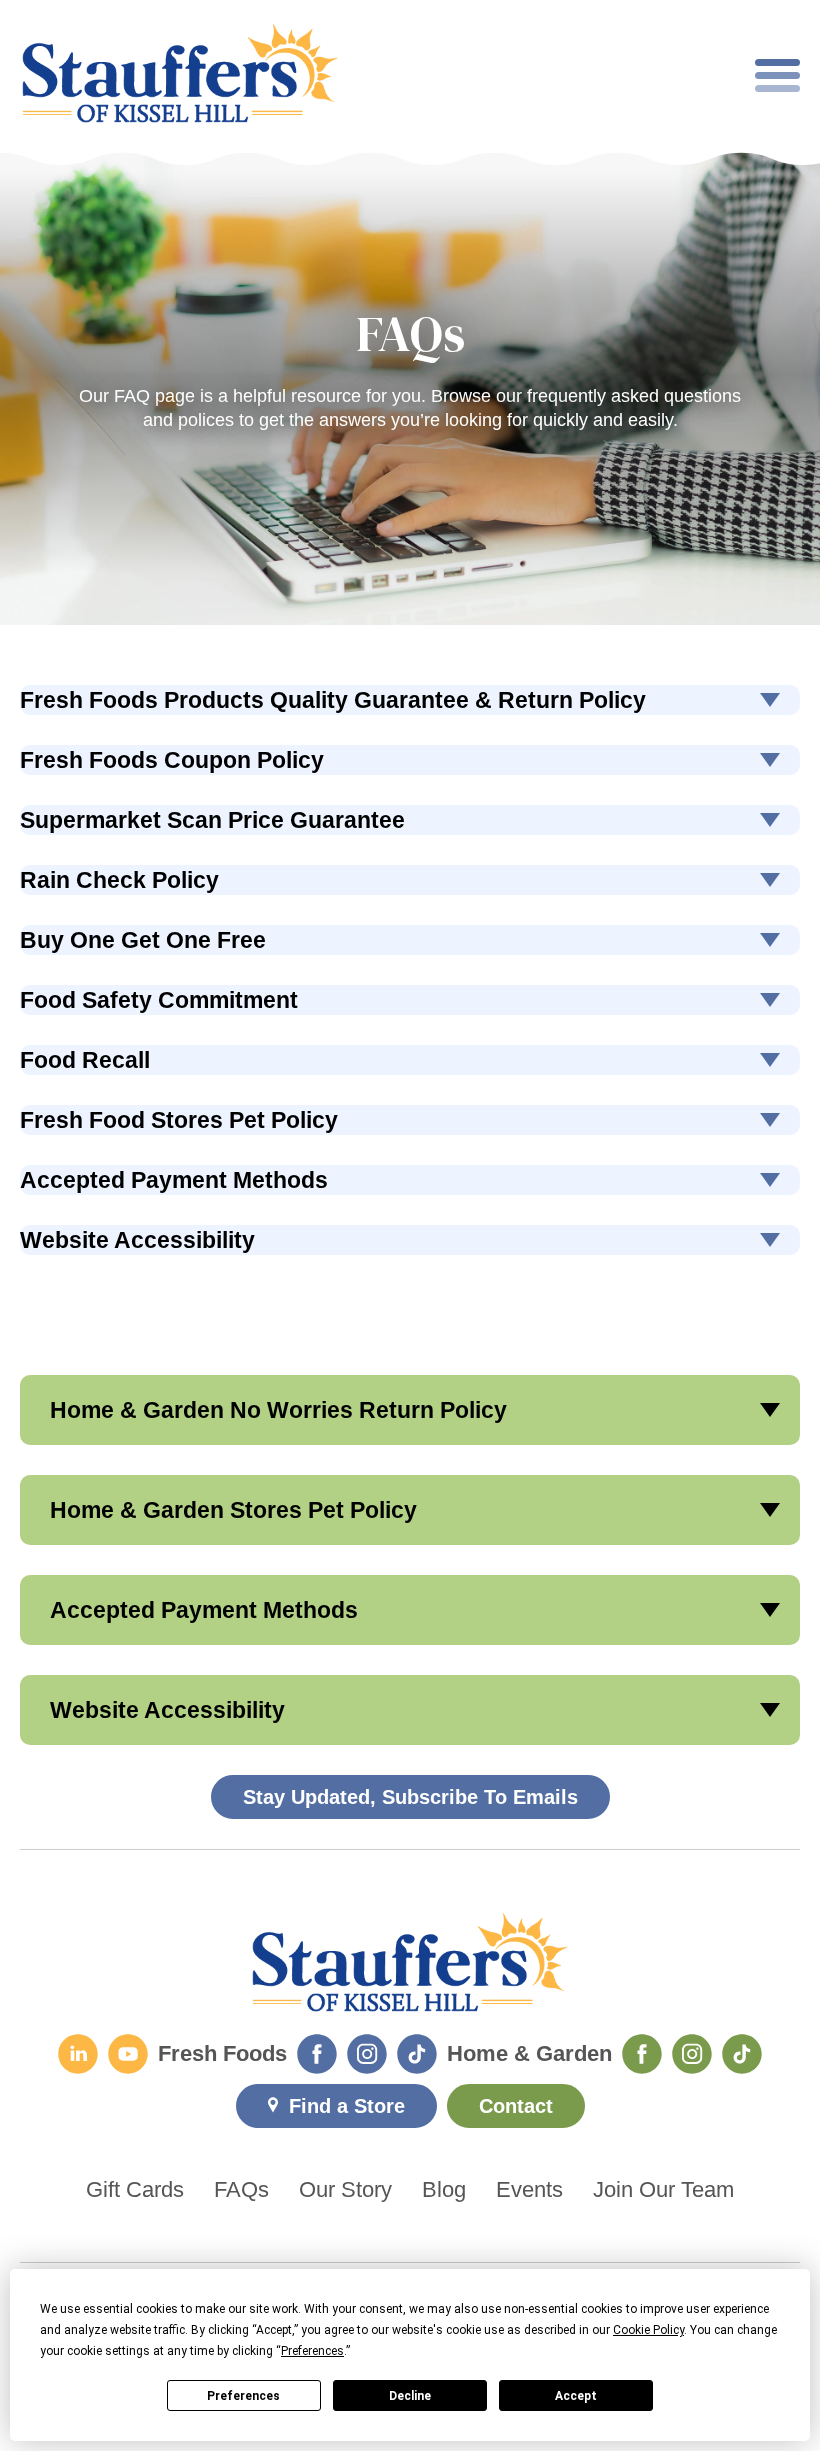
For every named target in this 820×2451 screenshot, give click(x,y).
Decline (410, 2396)
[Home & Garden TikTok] (742, 2054)
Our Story (345, 2190)
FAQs (241, 2190)
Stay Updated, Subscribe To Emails (410, 1797)
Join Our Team (663, 2190)
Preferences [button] (312, 2351)
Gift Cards (135, 2190)
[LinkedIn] (78, 2054)
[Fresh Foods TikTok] (417, 2054)
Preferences (243, 2396)
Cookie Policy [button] (648, 2330)
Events (529, 2190)
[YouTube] (128, 2054)
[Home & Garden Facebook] (642, 2054)
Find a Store (347, 2106)
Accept (576, 2396)
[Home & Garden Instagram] (692, 2054)
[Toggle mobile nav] (777, 75)
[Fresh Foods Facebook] (317, 2054)
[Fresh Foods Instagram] (367, 2054)
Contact (516, 2106)
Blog (444, 2190)
